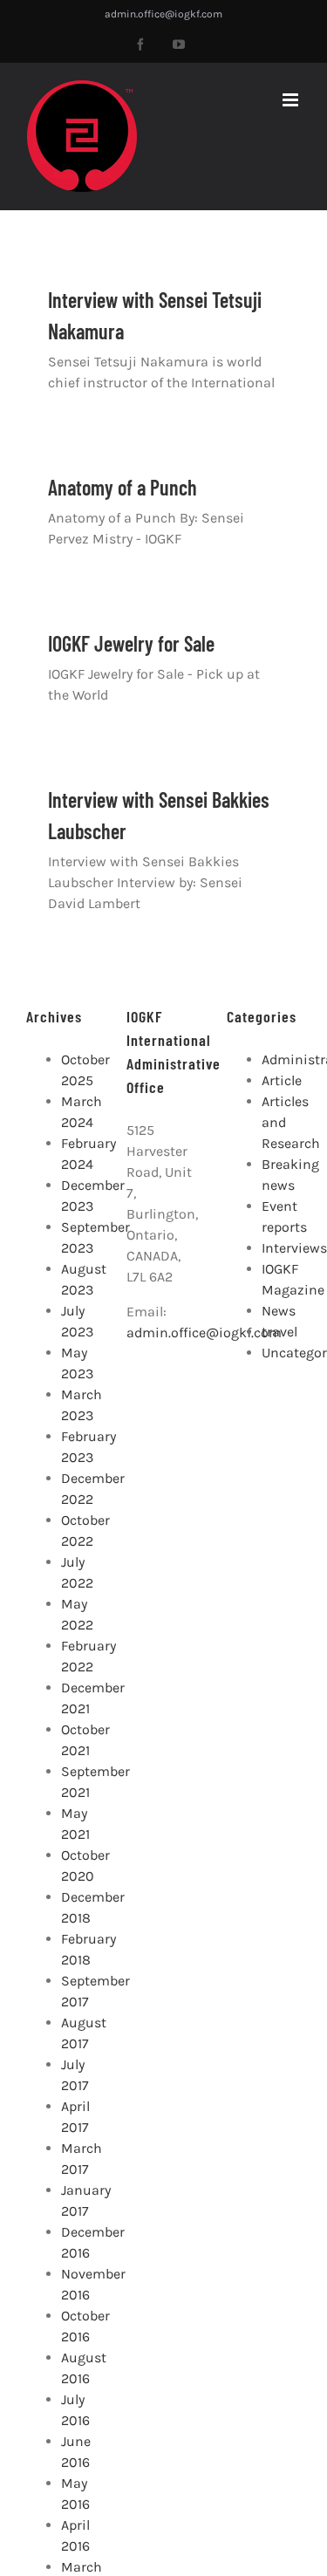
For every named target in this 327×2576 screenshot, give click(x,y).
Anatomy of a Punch (123, 487)
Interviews (294, 1248)
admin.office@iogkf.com (163, 14)
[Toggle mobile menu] (292, 100)
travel (279, 1332)
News (279, 1311)
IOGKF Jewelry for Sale (131, 643)
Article (282, 1080)
